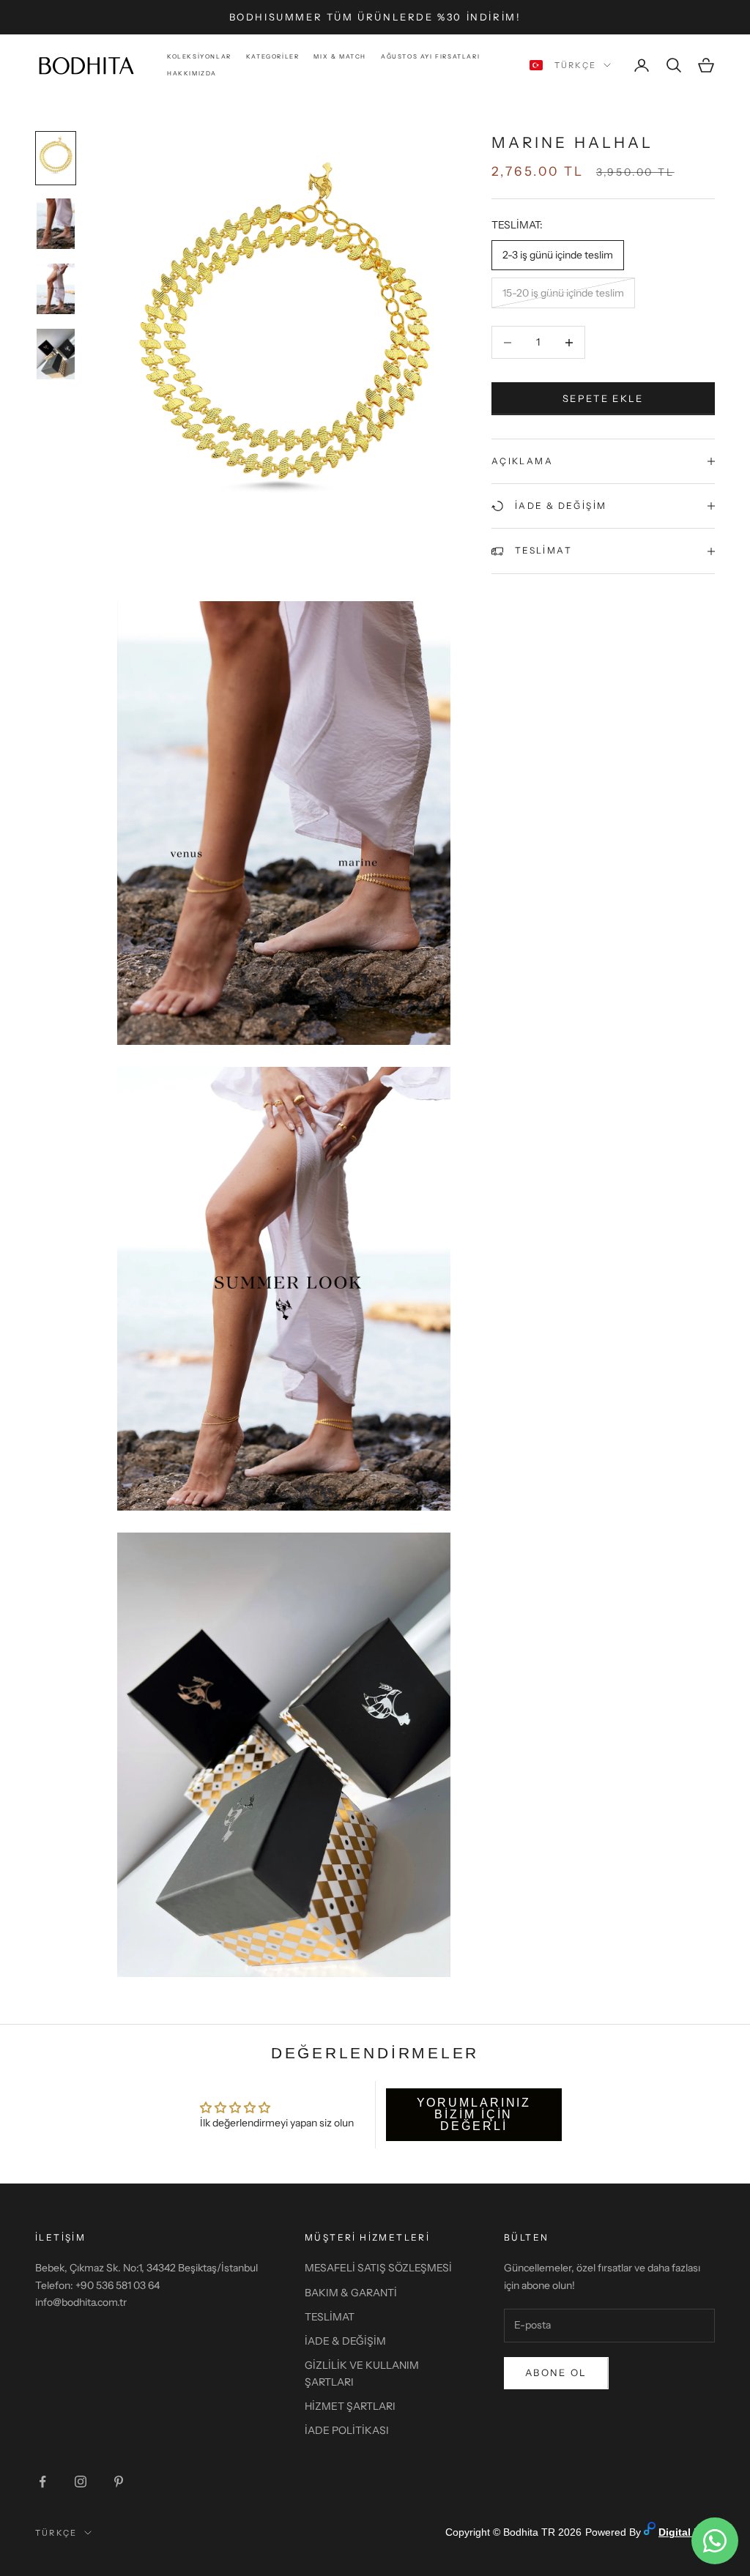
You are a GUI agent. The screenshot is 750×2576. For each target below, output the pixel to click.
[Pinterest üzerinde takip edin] (119, 2482)
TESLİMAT (330, 2317)
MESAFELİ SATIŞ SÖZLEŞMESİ (378, 2268)
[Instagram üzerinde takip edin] (81, 2482)
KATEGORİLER (273, 56)
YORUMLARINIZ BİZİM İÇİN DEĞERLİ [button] (474, 2114)
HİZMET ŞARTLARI (350, 2406)
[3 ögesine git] (56, 289)
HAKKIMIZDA (192, 73)
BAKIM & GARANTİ (351, 2293)
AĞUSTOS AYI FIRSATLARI (430, 56)
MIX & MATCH (340, 56)
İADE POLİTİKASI (347, 2430)
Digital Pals (687, 2532)
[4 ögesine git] (56, 354)
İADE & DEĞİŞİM (345, 2341)
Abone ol (556, 2372)
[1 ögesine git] (56, 158)
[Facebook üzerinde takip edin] (42, 2482)
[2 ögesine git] (56, 224)
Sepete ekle (603, 398)
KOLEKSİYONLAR (199, 56)
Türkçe (575, 65)
